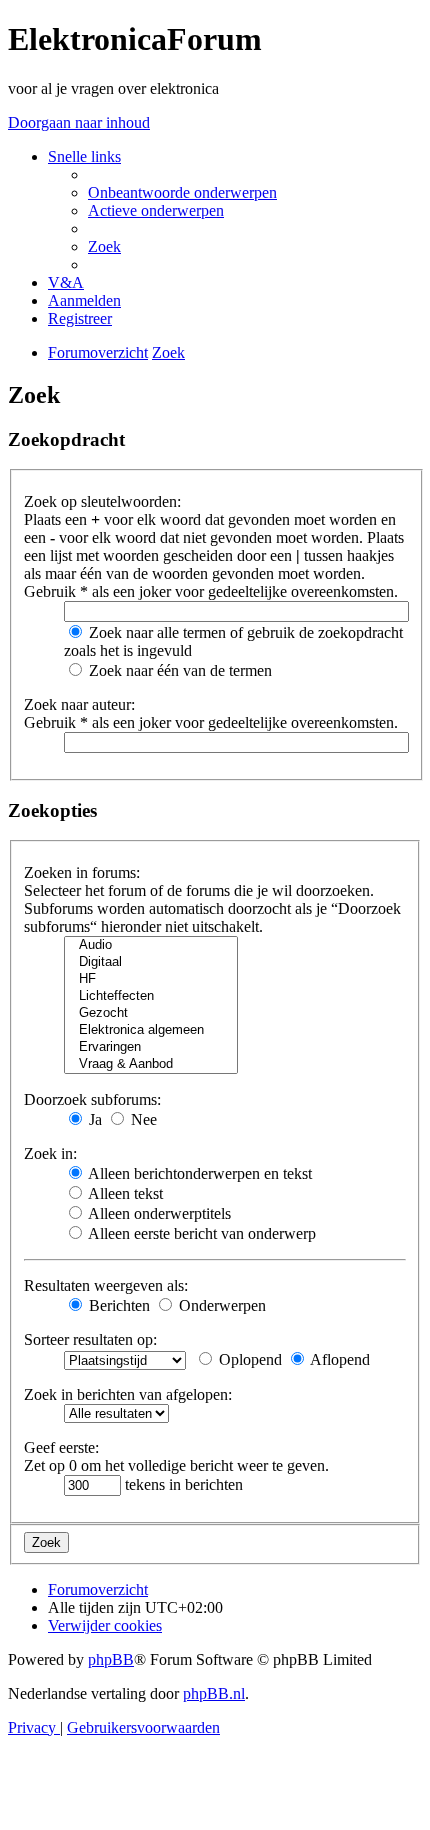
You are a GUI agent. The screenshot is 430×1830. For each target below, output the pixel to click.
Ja (93, 1119)
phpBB (111, 1659)
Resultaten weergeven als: (106, 1285)
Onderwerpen (220, 1305)
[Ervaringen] (151, 1047)
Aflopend (338, 1359)
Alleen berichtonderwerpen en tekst (198, 1173)
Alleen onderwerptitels (158, 1213)
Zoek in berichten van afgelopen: (128, 1394)
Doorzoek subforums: (92, 1099)
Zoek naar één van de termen (178, 670)
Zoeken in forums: (82, 872)
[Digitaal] (151, 962)
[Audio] (151, 945)
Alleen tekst (124, 1193)
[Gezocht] (151, 1013)
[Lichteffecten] (151, 996)
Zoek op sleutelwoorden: (102, 501)
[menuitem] (182, 192)
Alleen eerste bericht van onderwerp (200, 1233)
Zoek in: (50, 1153)
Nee (142, 1119)
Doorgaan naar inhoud (79, 122)
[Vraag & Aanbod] (151, 1064)
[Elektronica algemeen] (151, 1030)
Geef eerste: (61, 1447)
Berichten (117, 1305)
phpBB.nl (214, 1693)
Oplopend (248, 1359)
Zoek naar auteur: (79, 704)
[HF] (151, 979)
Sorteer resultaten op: (90, 1339)
